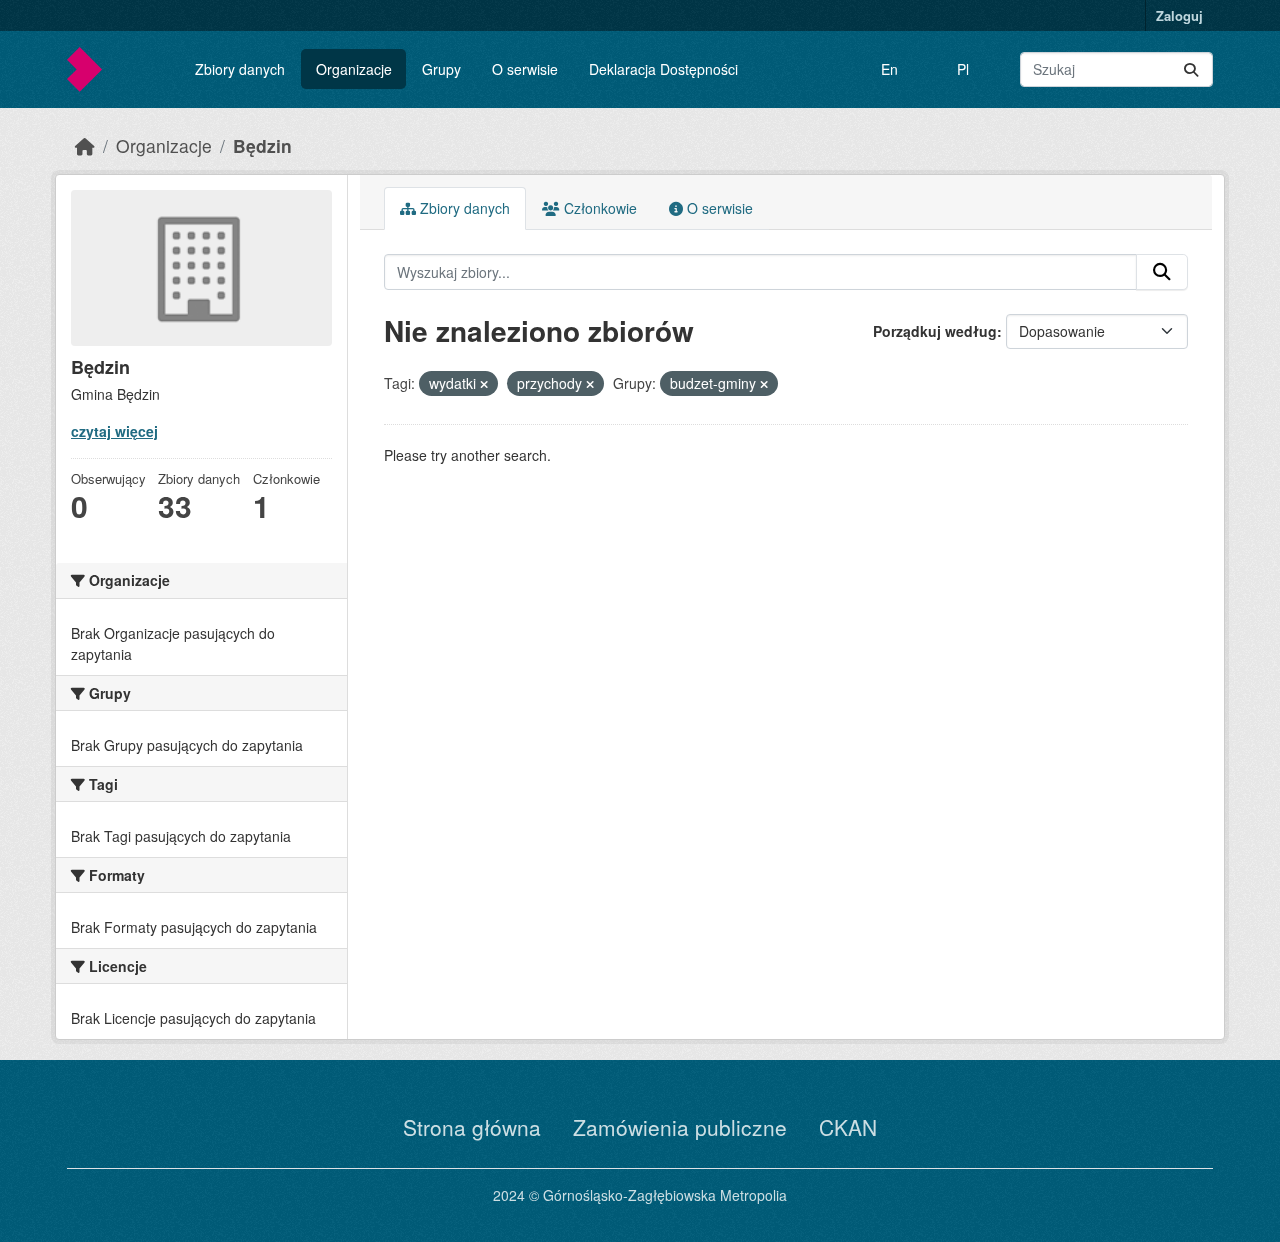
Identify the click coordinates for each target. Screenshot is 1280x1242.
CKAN (848, 1127)
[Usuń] (484, 384)
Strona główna (472, 1127)
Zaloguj (1179, 15)
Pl (963, 69)
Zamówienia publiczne (680, 1127)
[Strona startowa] (85, 145)
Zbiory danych (240, 69)
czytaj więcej (114, 431)
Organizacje (354, 69)
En (889, 69)
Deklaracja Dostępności (663, 69)
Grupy (441, 69)
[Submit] (1191, 69)
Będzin (262, 145)
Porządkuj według (935, 331)
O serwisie (525, 69)
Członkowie (598, 208)
